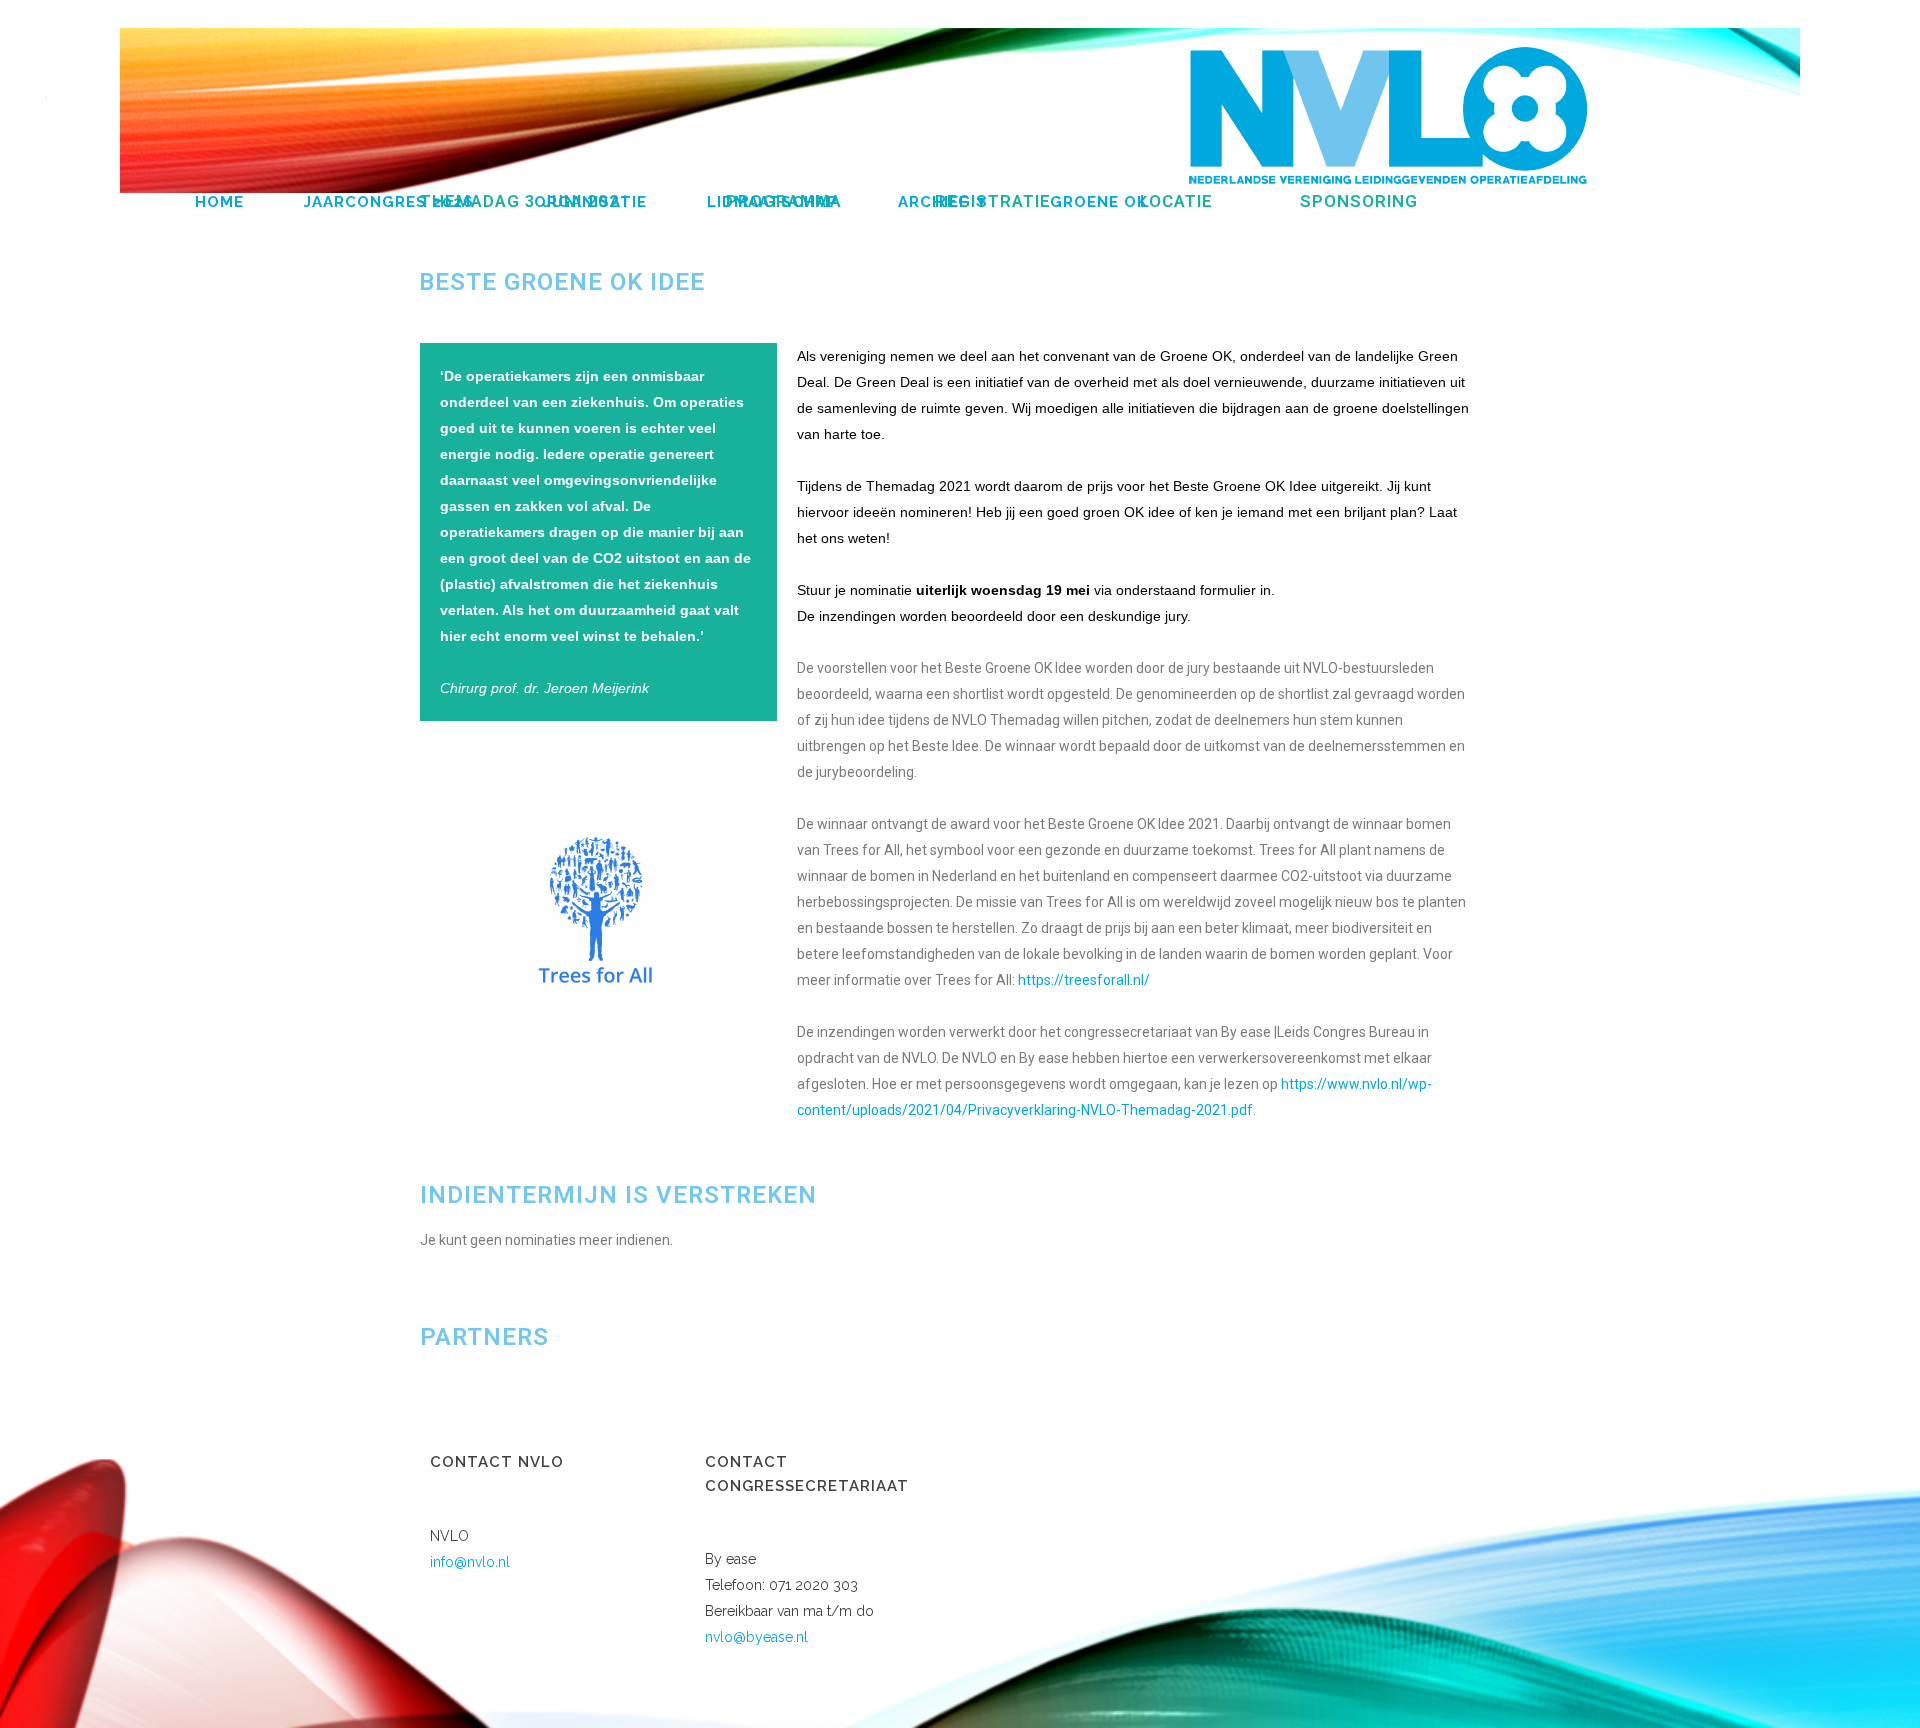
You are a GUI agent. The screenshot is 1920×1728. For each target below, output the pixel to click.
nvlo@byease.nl (756, 1637)
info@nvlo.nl (470, 1562)
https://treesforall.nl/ (1084, 980)
